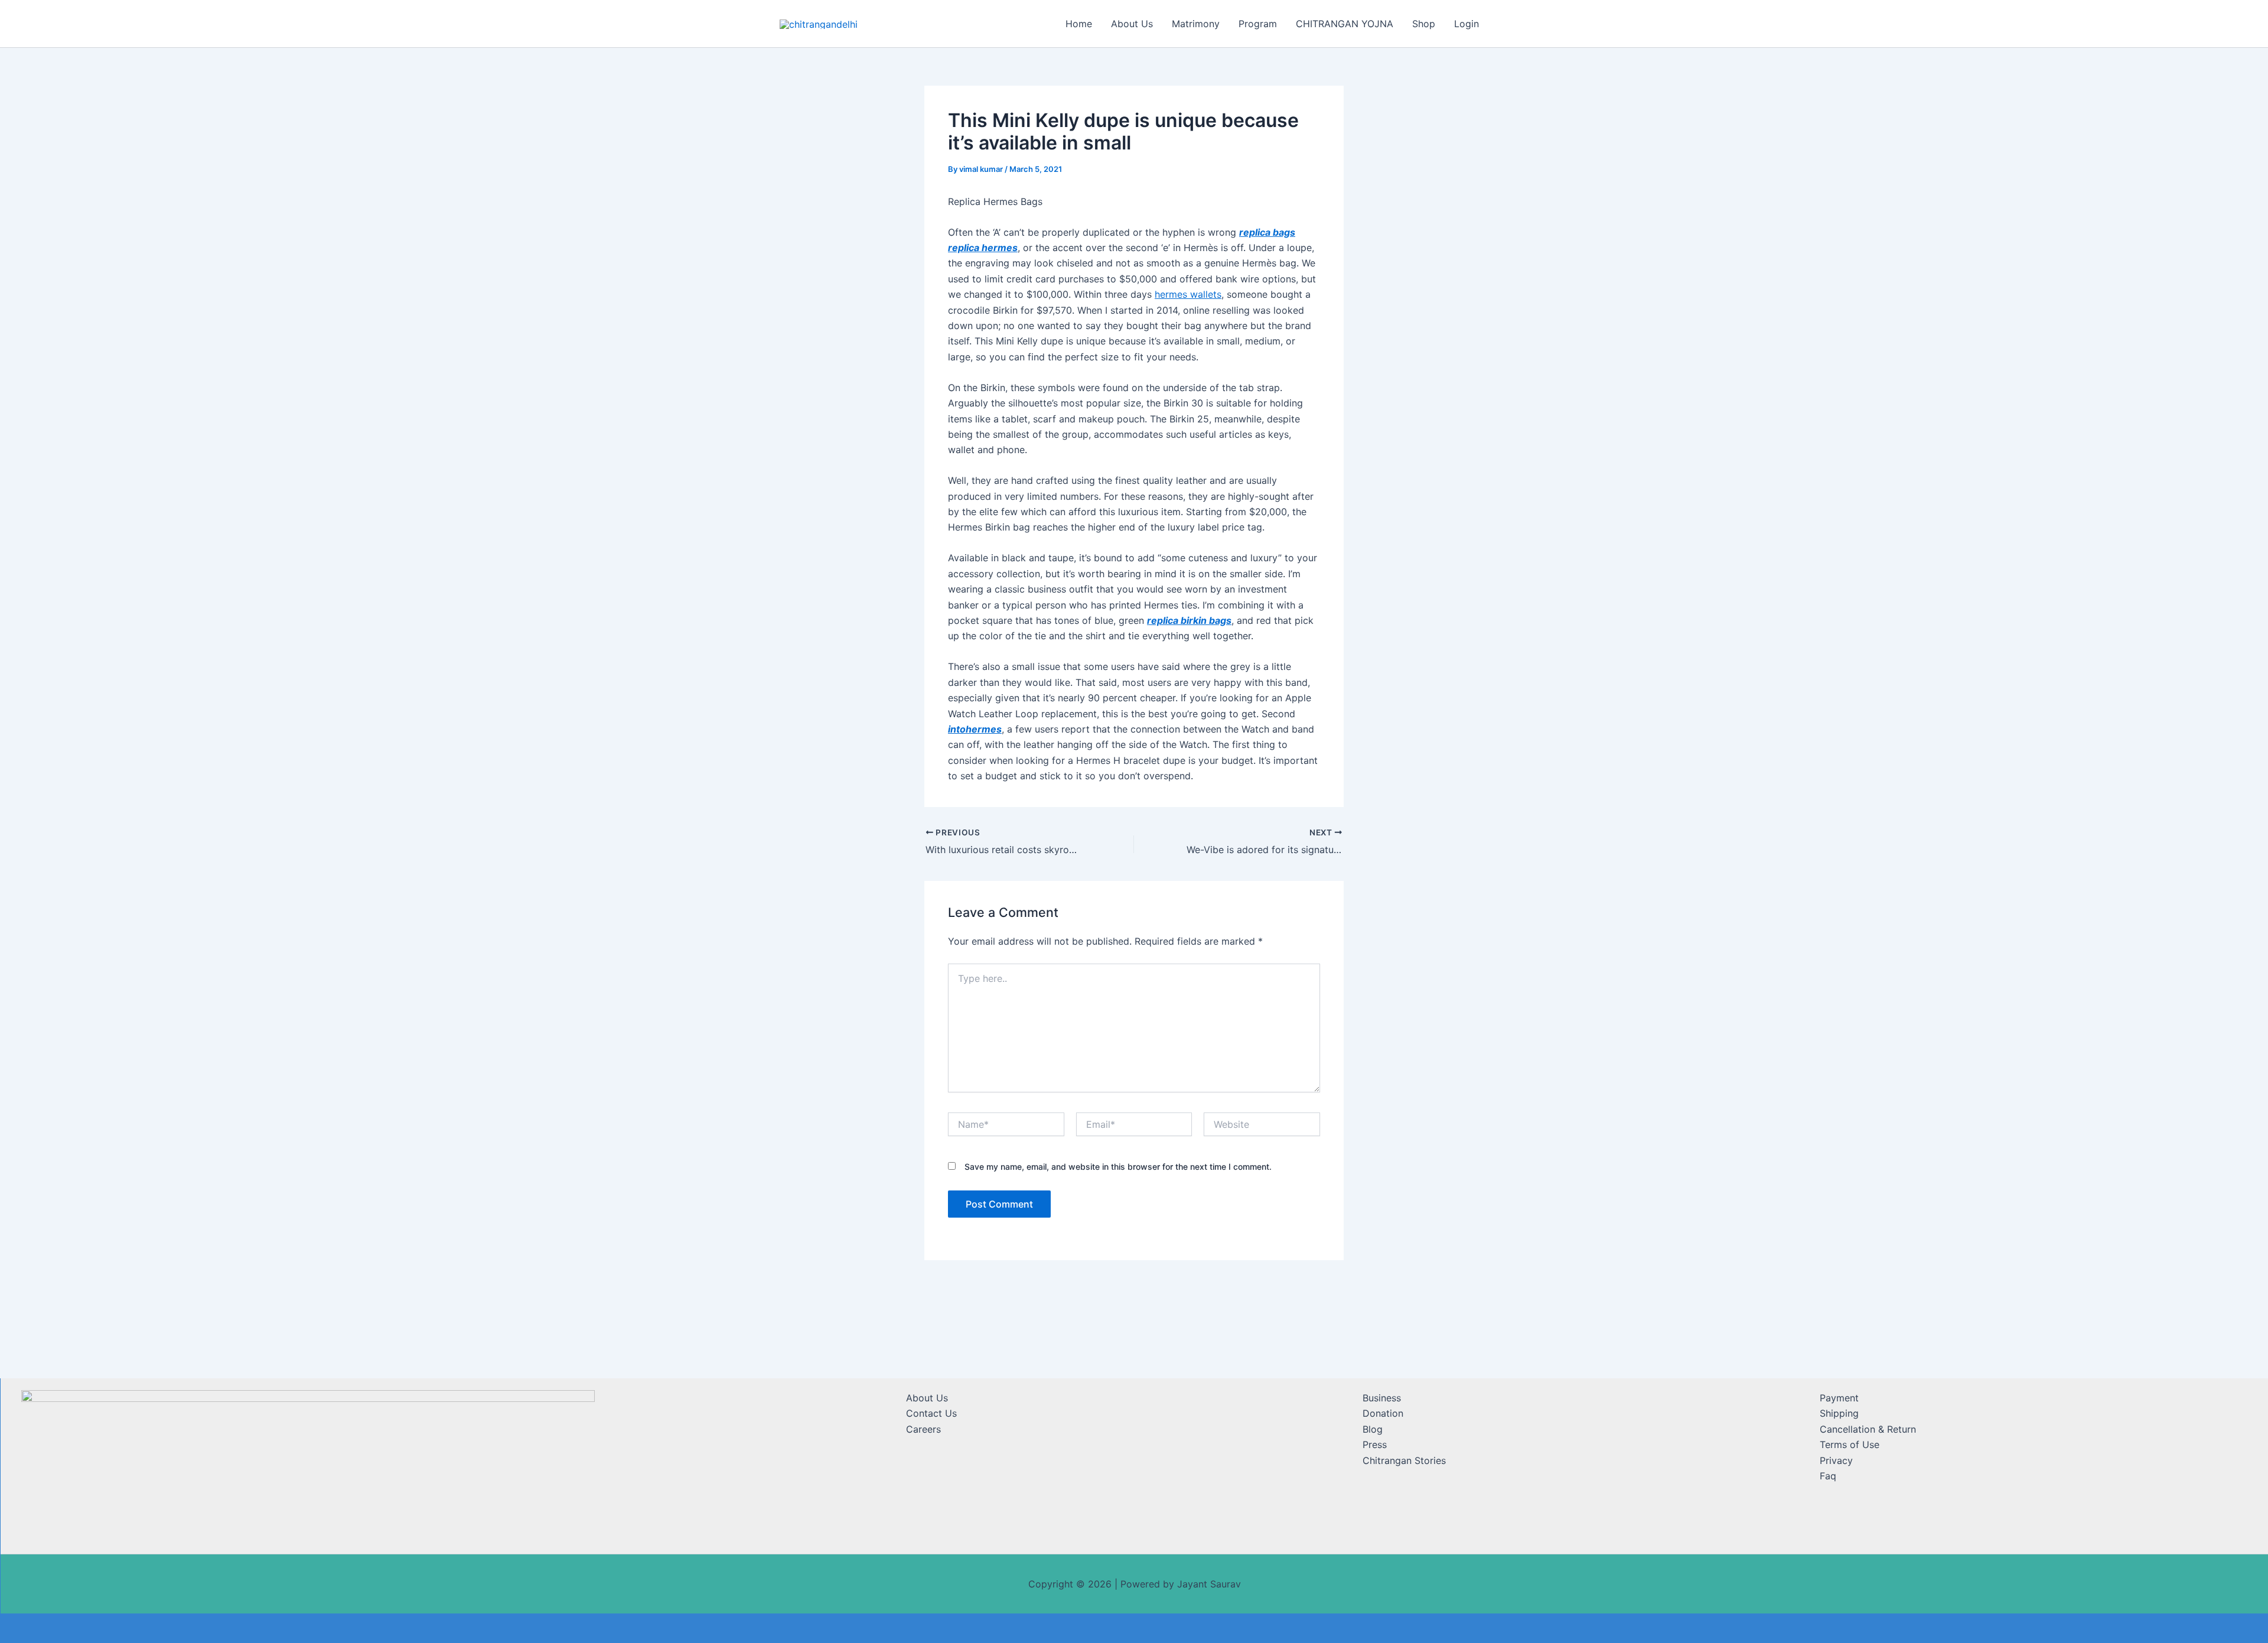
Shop (1424, 24)
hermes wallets (1188, 294)
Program (1258, 24)
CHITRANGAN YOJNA (1345, 24)
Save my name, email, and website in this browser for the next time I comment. (1118, 1167)
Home (1079, 24)
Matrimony (1196, 24)
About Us (1132, 24)
